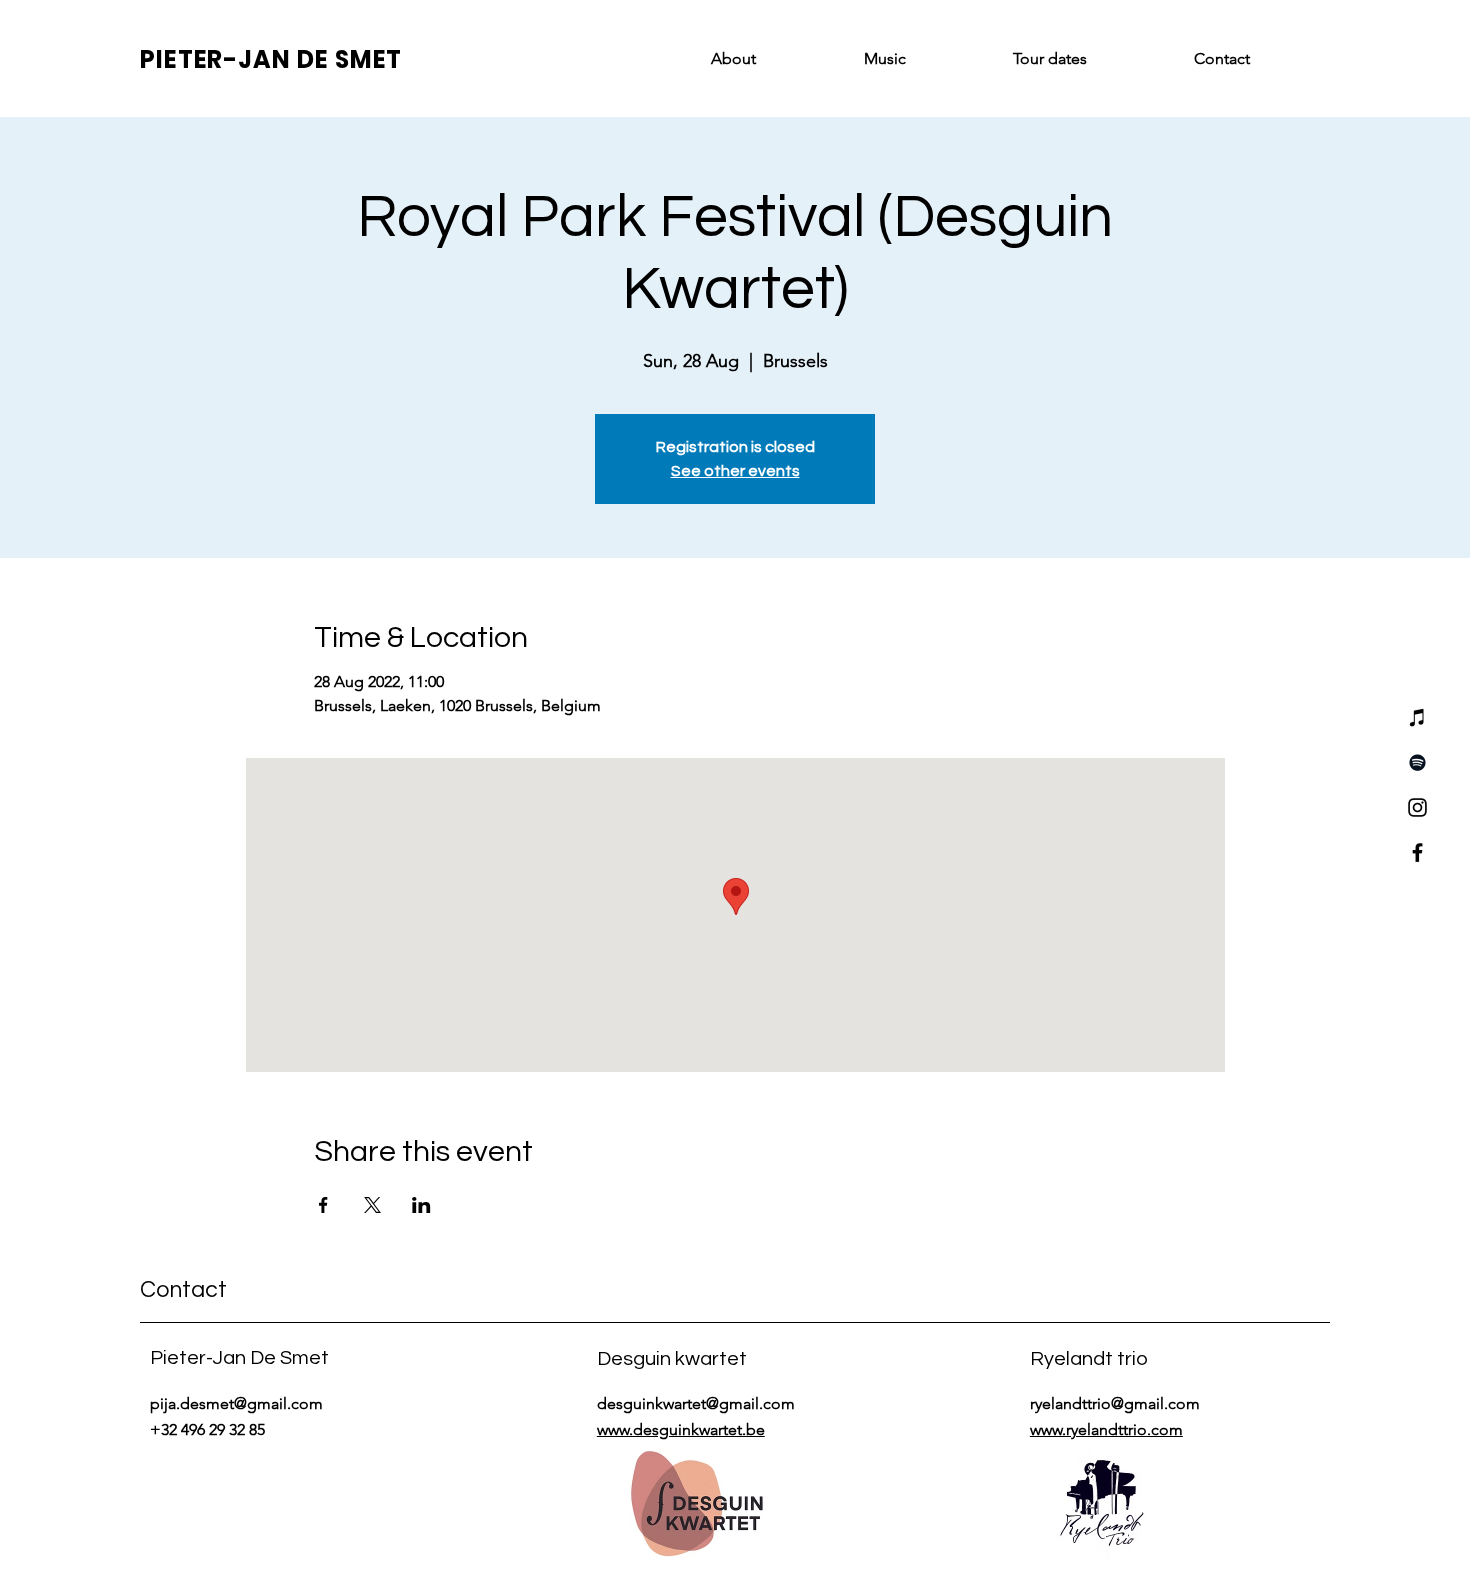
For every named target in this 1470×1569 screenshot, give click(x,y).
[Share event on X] (372, 1205)
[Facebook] (1417, 852)
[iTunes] (1417, 717)
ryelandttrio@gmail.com (1115, 1403)
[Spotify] (1417, 762)
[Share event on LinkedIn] (421, 1205)
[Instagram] (1417, 807)
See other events (735, 471)
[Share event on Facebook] (323, 1205)
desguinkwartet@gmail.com (696, 1403)
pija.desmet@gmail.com (236, 1403)
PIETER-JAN (218, 59)
